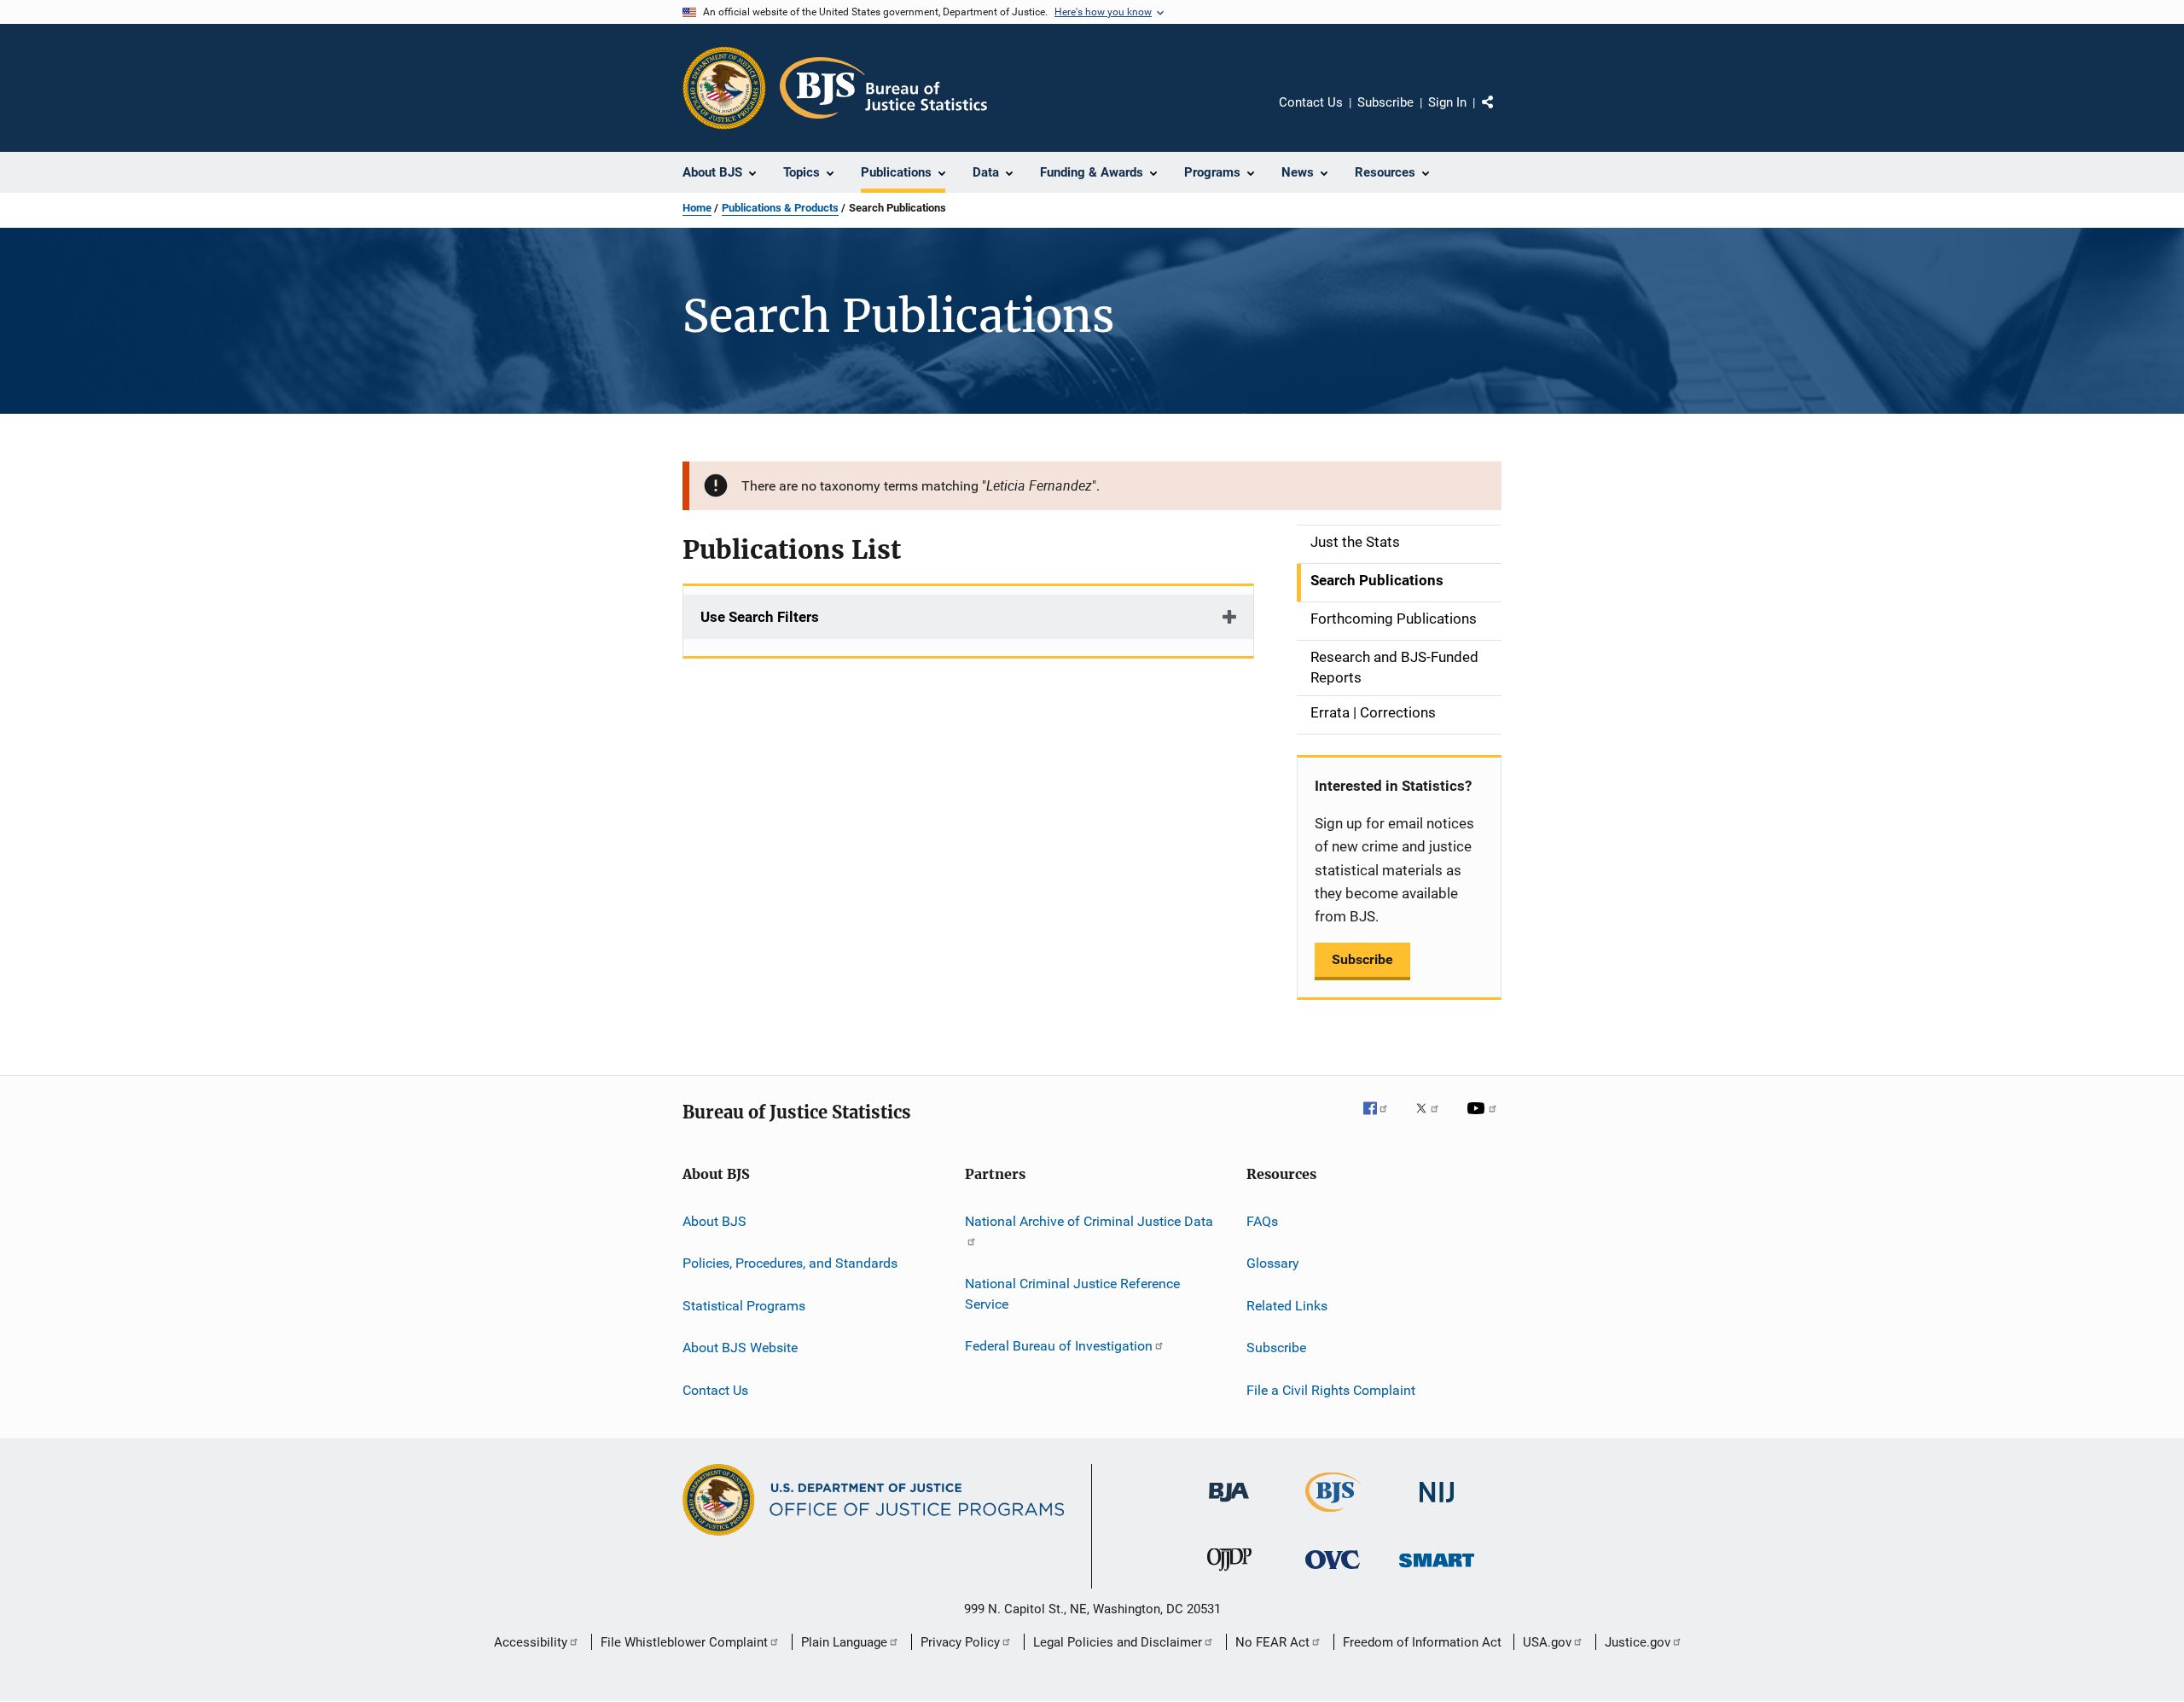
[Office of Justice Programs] (724, 88)
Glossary (1273, 1263)
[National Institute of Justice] (1437, 1505)
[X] (1433, 1120)
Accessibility (531, 1642)
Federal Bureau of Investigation (1059, 1346)
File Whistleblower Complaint (684, 1642)
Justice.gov (1638, 1642)
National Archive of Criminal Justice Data (1089, 1221)
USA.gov (1547, 1642)
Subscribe (1385, 102)
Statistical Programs (744, 1306)
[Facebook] (1382, 1120)
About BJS (714, 1221)
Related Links (1287, 1306)
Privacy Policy (960, 1642)
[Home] (883, 88)
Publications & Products (780, 208)
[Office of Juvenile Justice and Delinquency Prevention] (1229, 1574)
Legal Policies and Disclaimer (1118, 1642)
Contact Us (1311, 102)
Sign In (1447, 102)
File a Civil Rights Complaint (1331, 1389)
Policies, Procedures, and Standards (790, 1263)
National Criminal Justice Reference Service (1072, 1294)
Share (1501, 114)
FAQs (1262, 1221)
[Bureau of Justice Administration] (1229, 1505)
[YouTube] (1484, 1120)
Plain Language (844, 1642)
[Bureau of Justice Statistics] (1333, 1515)
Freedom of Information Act (1422, 1642)
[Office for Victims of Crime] (1333, 1572)
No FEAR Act (1272, 1642)
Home (697, 208)
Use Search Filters (760, 617)
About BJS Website (740, 1348)
